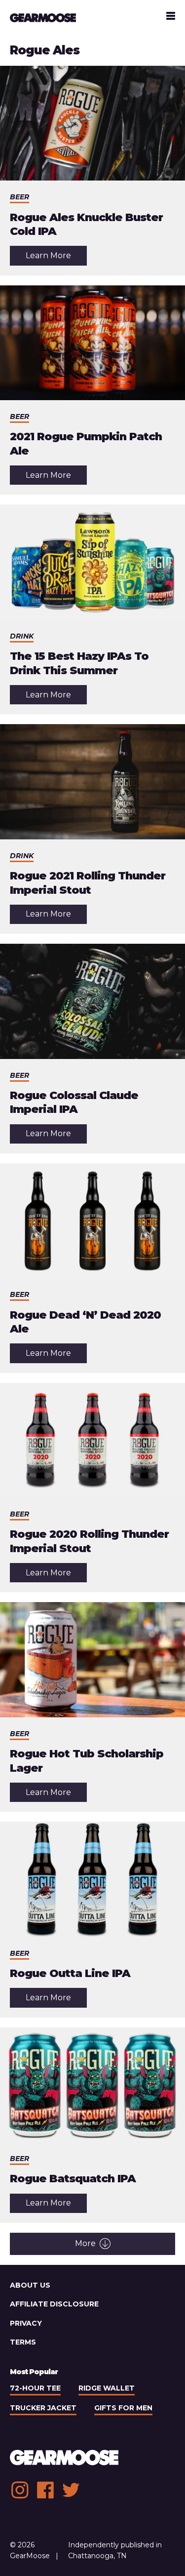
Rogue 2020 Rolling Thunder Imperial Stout (89, 1541)
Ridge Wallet (107, 2388)
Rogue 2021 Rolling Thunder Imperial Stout (88, 883)
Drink (22, 636)
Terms (23, 2342)
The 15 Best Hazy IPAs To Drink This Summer (79, 663)
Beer (19, 197)
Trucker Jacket (43, 2408)
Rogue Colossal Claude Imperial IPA (74, 1103)
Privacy (26, 2323)
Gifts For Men (123, 2408)
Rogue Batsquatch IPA (73, 2179)
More (85, 2243)
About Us (30, 2285)
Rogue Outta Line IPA (70, 1973)
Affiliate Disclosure (54, 2304)
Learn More (56, 258)
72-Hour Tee (35, 2388)
